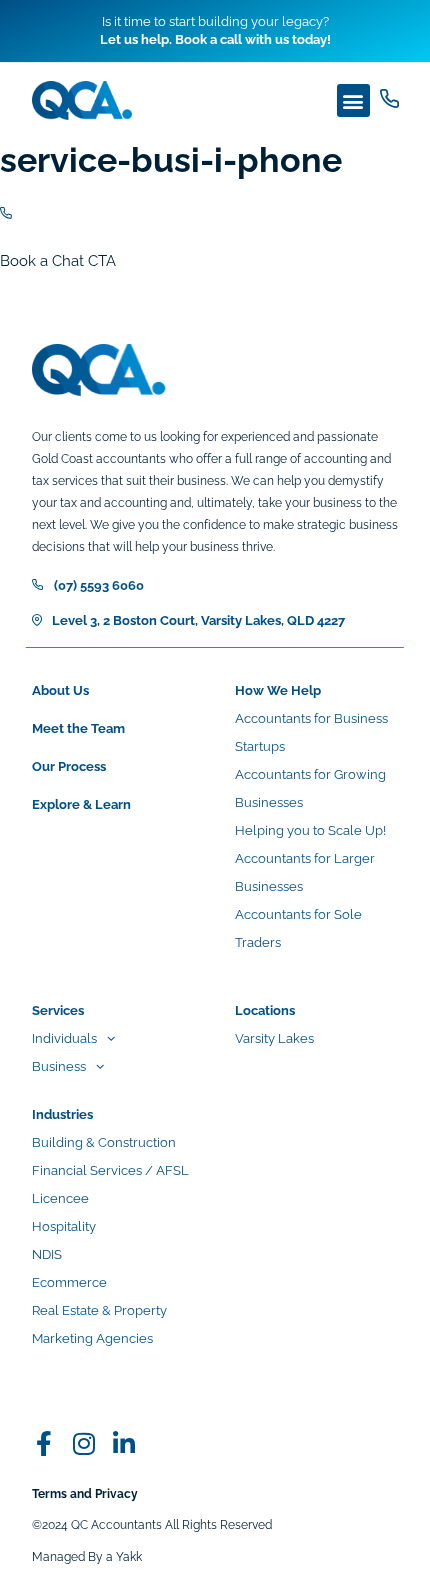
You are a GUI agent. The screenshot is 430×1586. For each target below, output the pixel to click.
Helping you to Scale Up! (310, 830)
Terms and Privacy (85, 1494)
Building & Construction (104, 1142)
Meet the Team (78, 728)
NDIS (47, 1254)
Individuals (64, 1038)
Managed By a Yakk (87, 1557)
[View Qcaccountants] (44, 1443)
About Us (60, 690)
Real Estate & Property (99, 1310)
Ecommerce (69, 1282)
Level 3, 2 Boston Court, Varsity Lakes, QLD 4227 (198, 620)
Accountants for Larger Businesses (305, 872)
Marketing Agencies (92, 1338)
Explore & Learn (81, 804)
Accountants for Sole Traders (298, 928)
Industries (62, 1114)
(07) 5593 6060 (99, 585)
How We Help (278, 690)
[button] (353, 100)
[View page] (389, 98)
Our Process (69, 766)
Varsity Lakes (274, 1038)
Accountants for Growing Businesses (310, 788)
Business (59, 1066)
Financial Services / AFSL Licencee (110, 1184)
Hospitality (64, 1226)
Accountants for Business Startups (311, 732)
